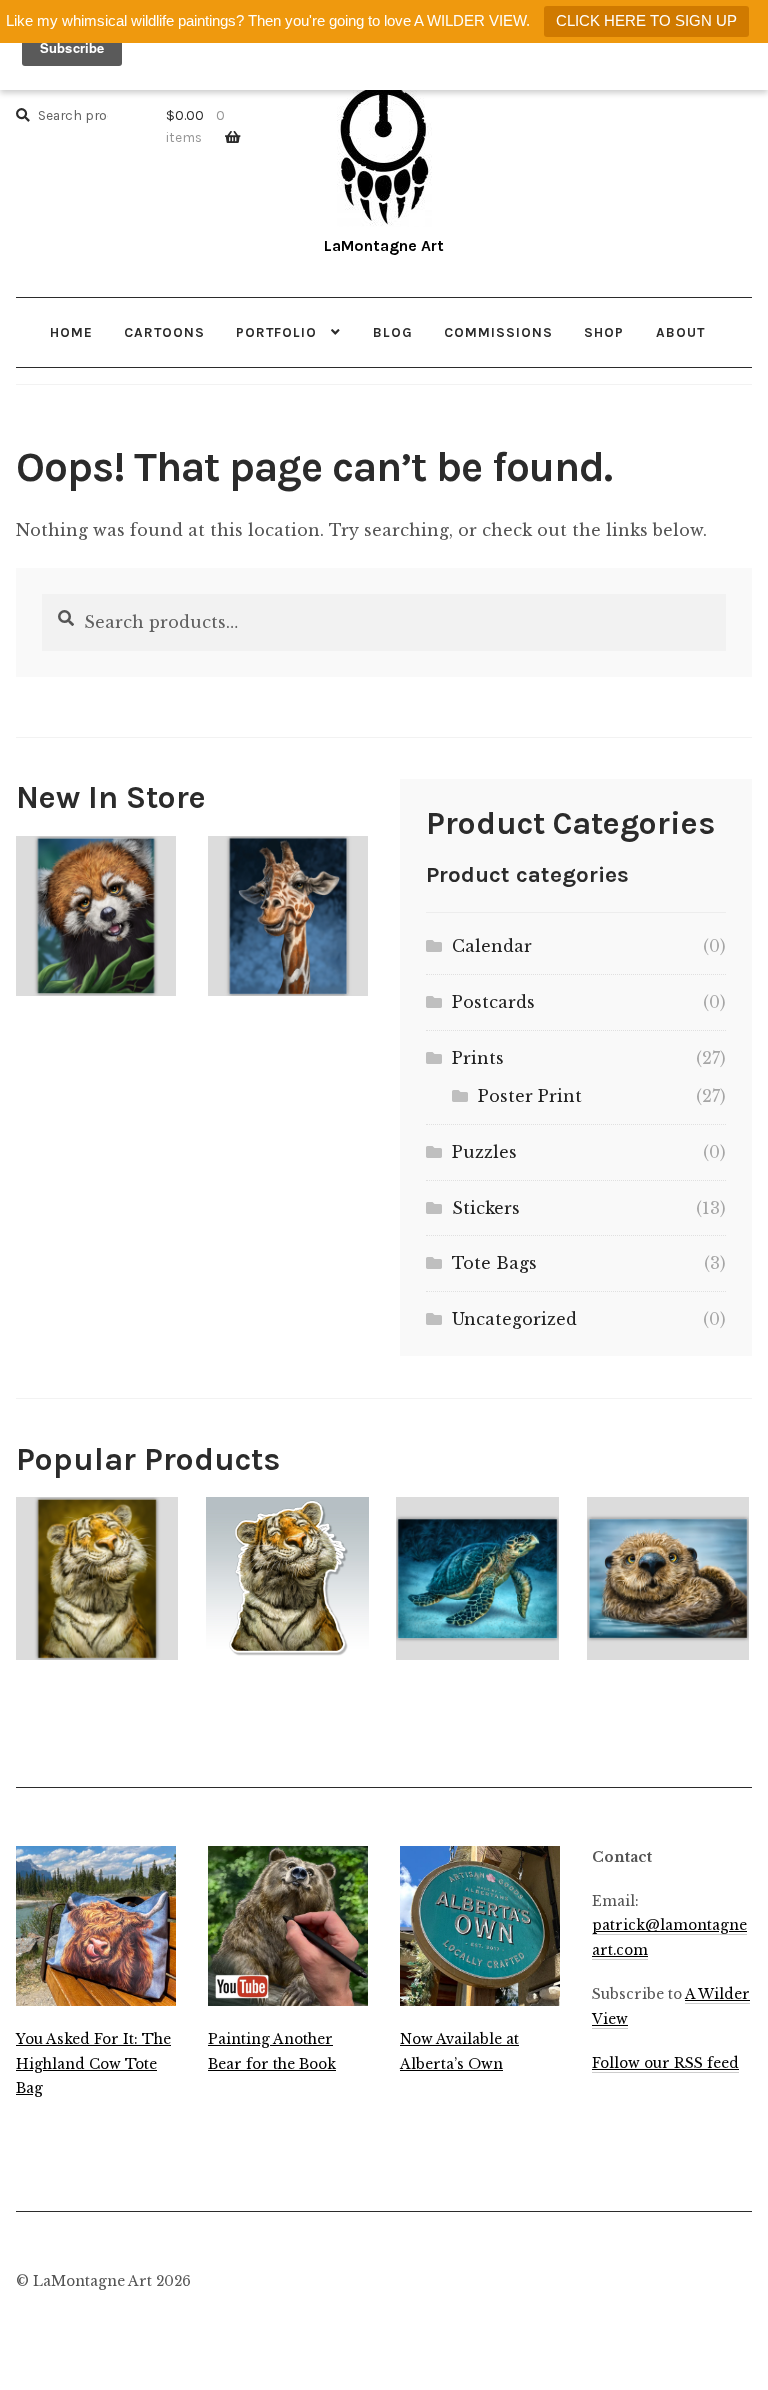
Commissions (498, 332)
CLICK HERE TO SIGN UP (646, 20)
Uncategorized (514, 1319)
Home (71, 332)
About (680, 332)
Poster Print (530, 1096)
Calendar (492, 946)
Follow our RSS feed (665, 2063)
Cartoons (164, 332)
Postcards (493, 1002)
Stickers (486, 1208)
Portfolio (276, 332)
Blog (393, 332)
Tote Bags (494, 1263)
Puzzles (484, 1152)
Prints (478, 1058)
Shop (604, 332)
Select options (96, 915)
